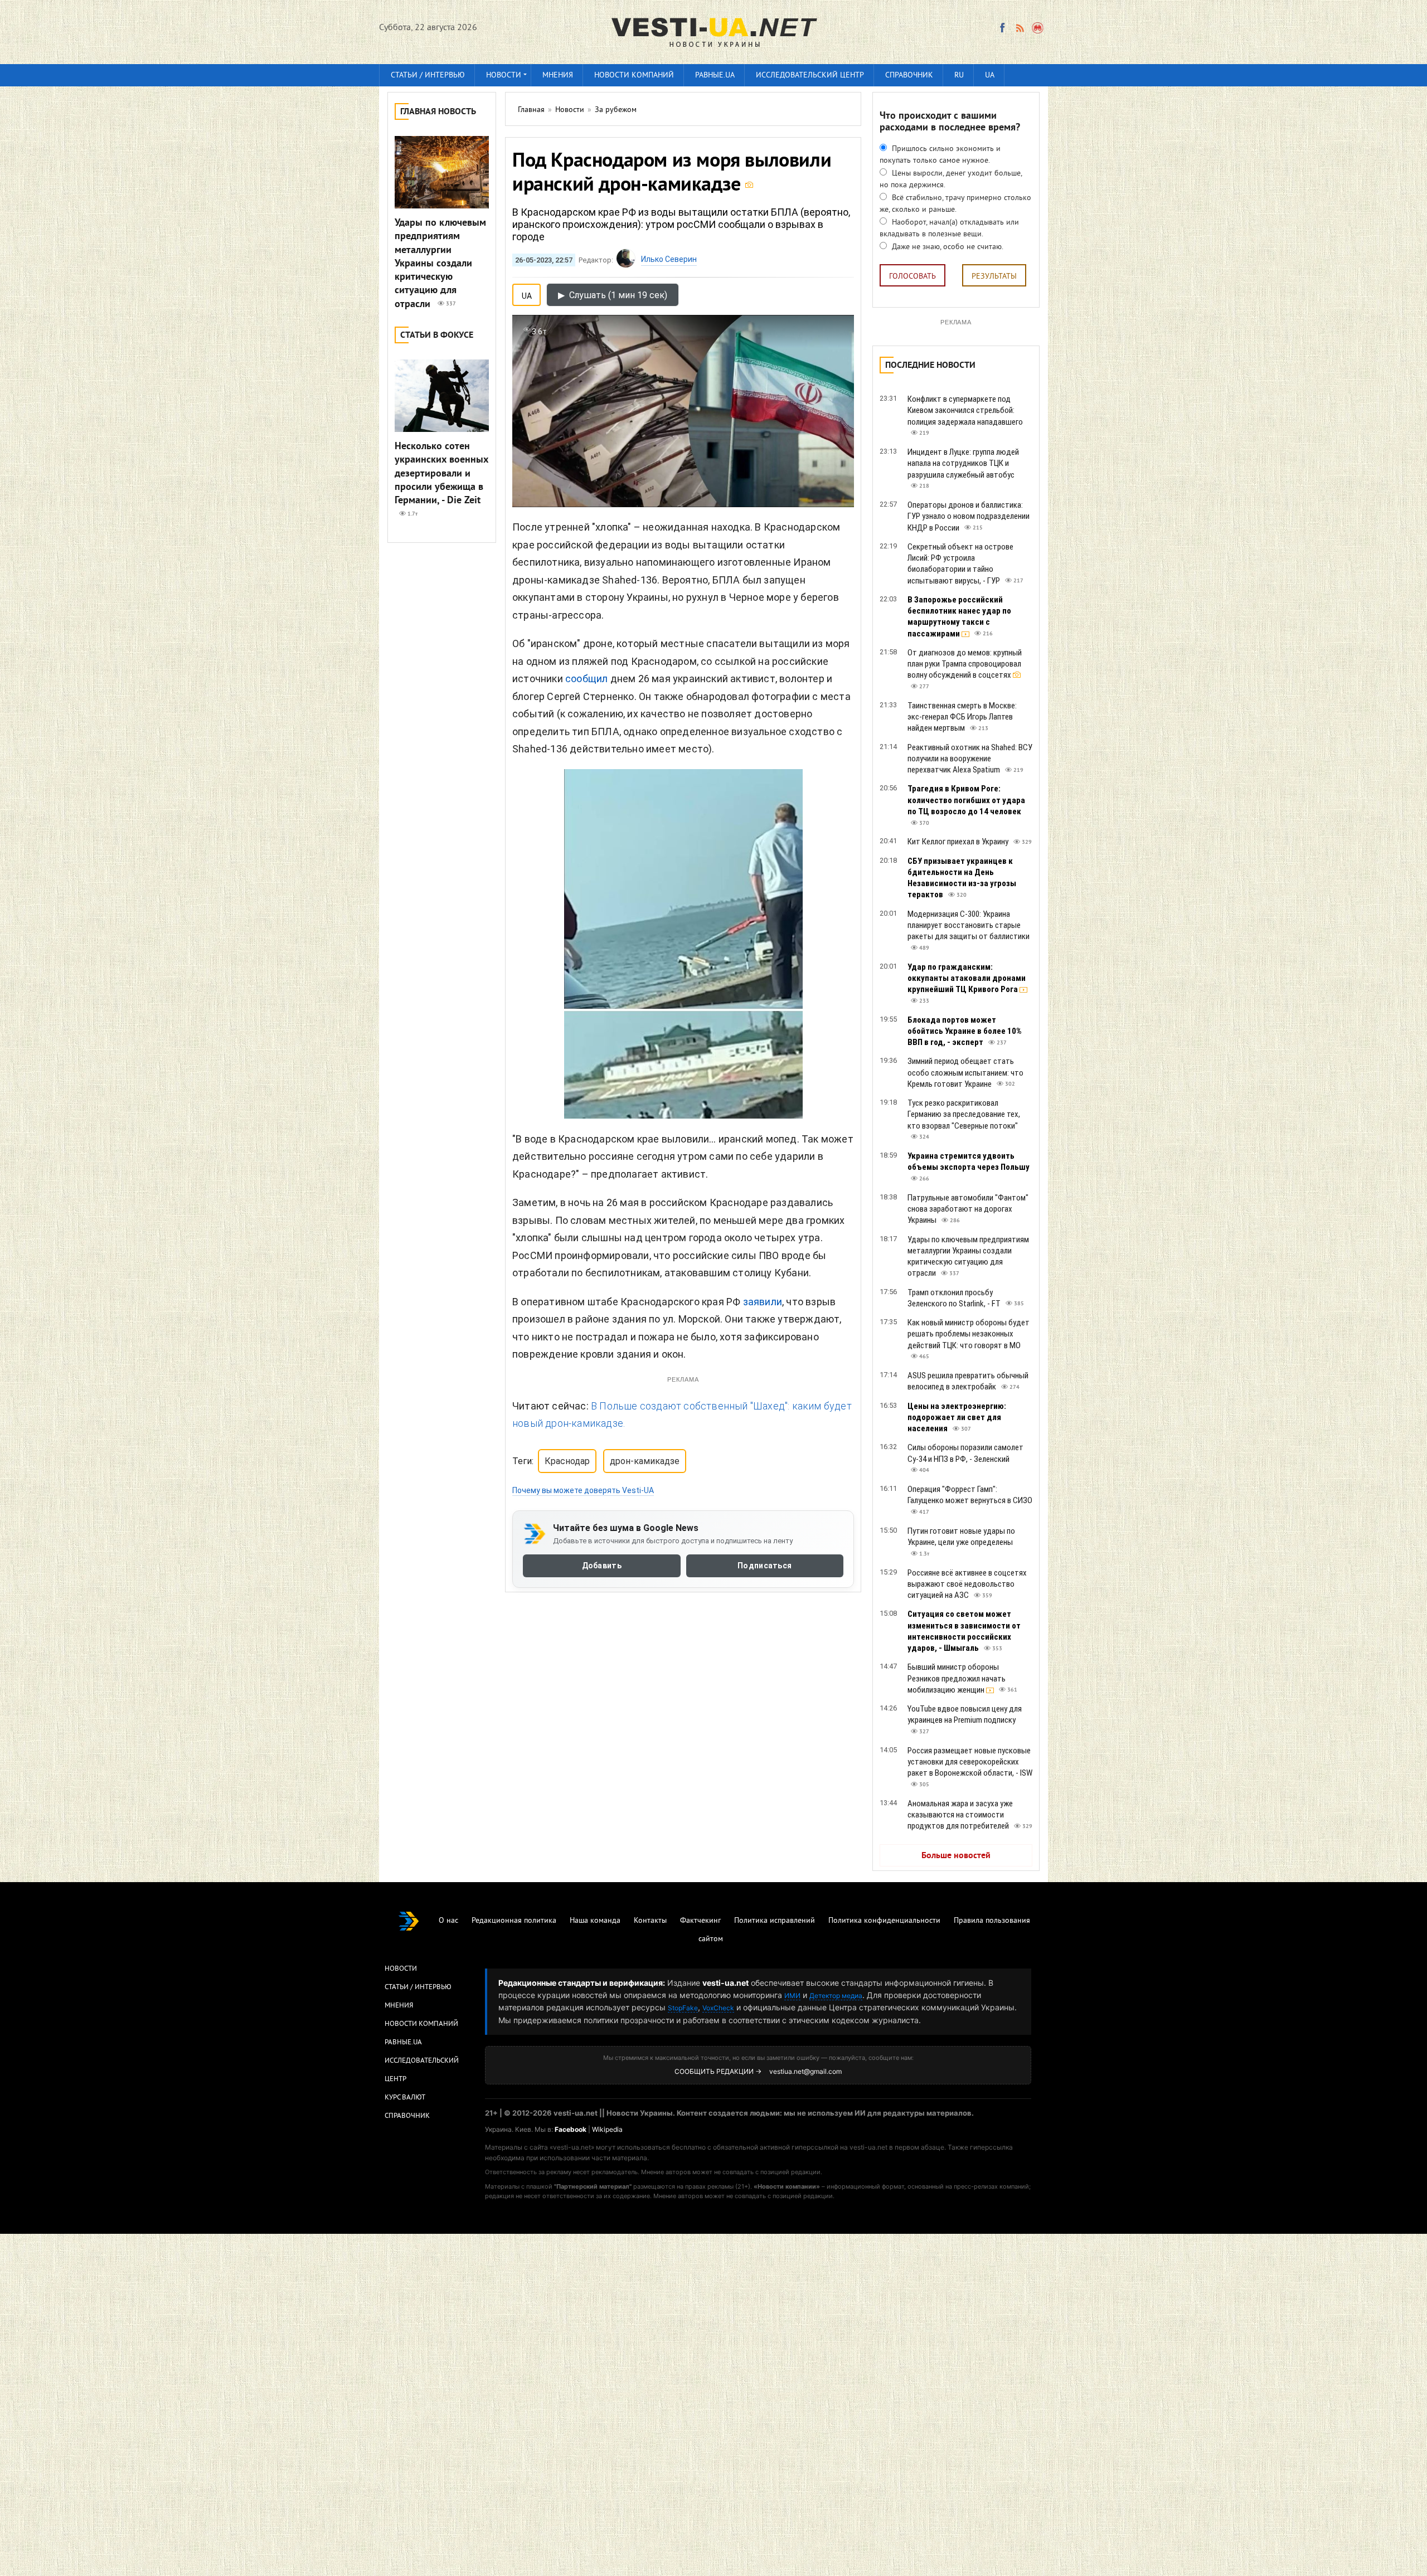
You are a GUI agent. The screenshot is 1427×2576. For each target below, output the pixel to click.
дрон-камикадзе (645, 1461)
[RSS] (1020, 28)
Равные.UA (715, 76)
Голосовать (912, 277)
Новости (504, 76)
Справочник (909, 76)
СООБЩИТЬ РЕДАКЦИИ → (718, 2071)
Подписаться (765, 1566)
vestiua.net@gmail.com (805, 2071)
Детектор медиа (836, 1996)
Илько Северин (669, 259)
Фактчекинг (700, 1921)
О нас (448, 1921)
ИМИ (792, 1996)
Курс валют (405, 2098)
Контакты (650, 1921)
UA (990, 76)
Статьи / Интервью (418, 1987)
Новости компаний (634, 76)
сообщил (586, 679)
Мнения (558, 76)
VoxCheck (718, 2008)
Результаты (994, 277)
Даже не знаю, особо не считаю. (947, 247)
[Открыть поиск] (1038, 28)
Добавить (602, 1566)
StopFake (683, 2008)
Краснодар (567, 1461)
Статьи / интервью (428, 76)
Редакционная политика (514, 1921)
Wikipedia (607, 2129)
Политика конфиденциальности (884, 1921)
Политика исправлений (775, 1921)
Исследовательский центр (810, 76)
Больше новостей (956, 1856)
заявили (763, 1302)
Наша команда (595, 1921)
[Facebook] (1002, 28)
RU (959, 76)
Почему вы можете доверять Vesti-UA (583, 1490)
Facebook (571, 2129)
